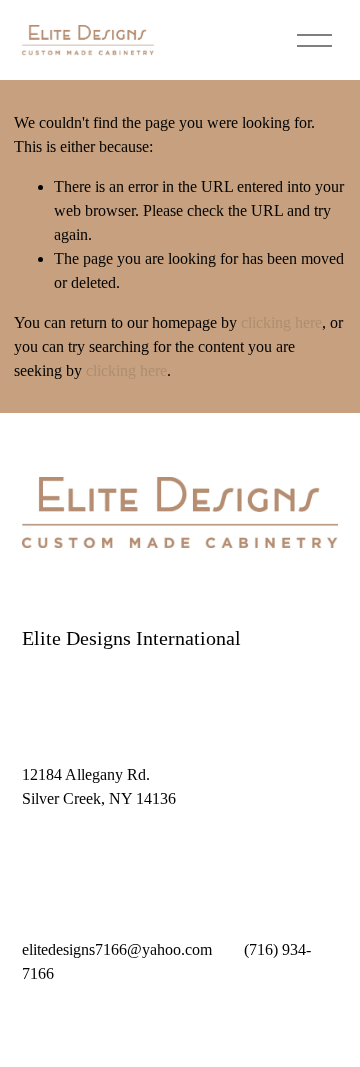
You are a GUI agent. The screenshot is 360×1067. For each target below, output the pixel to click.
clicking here (281, 322)
